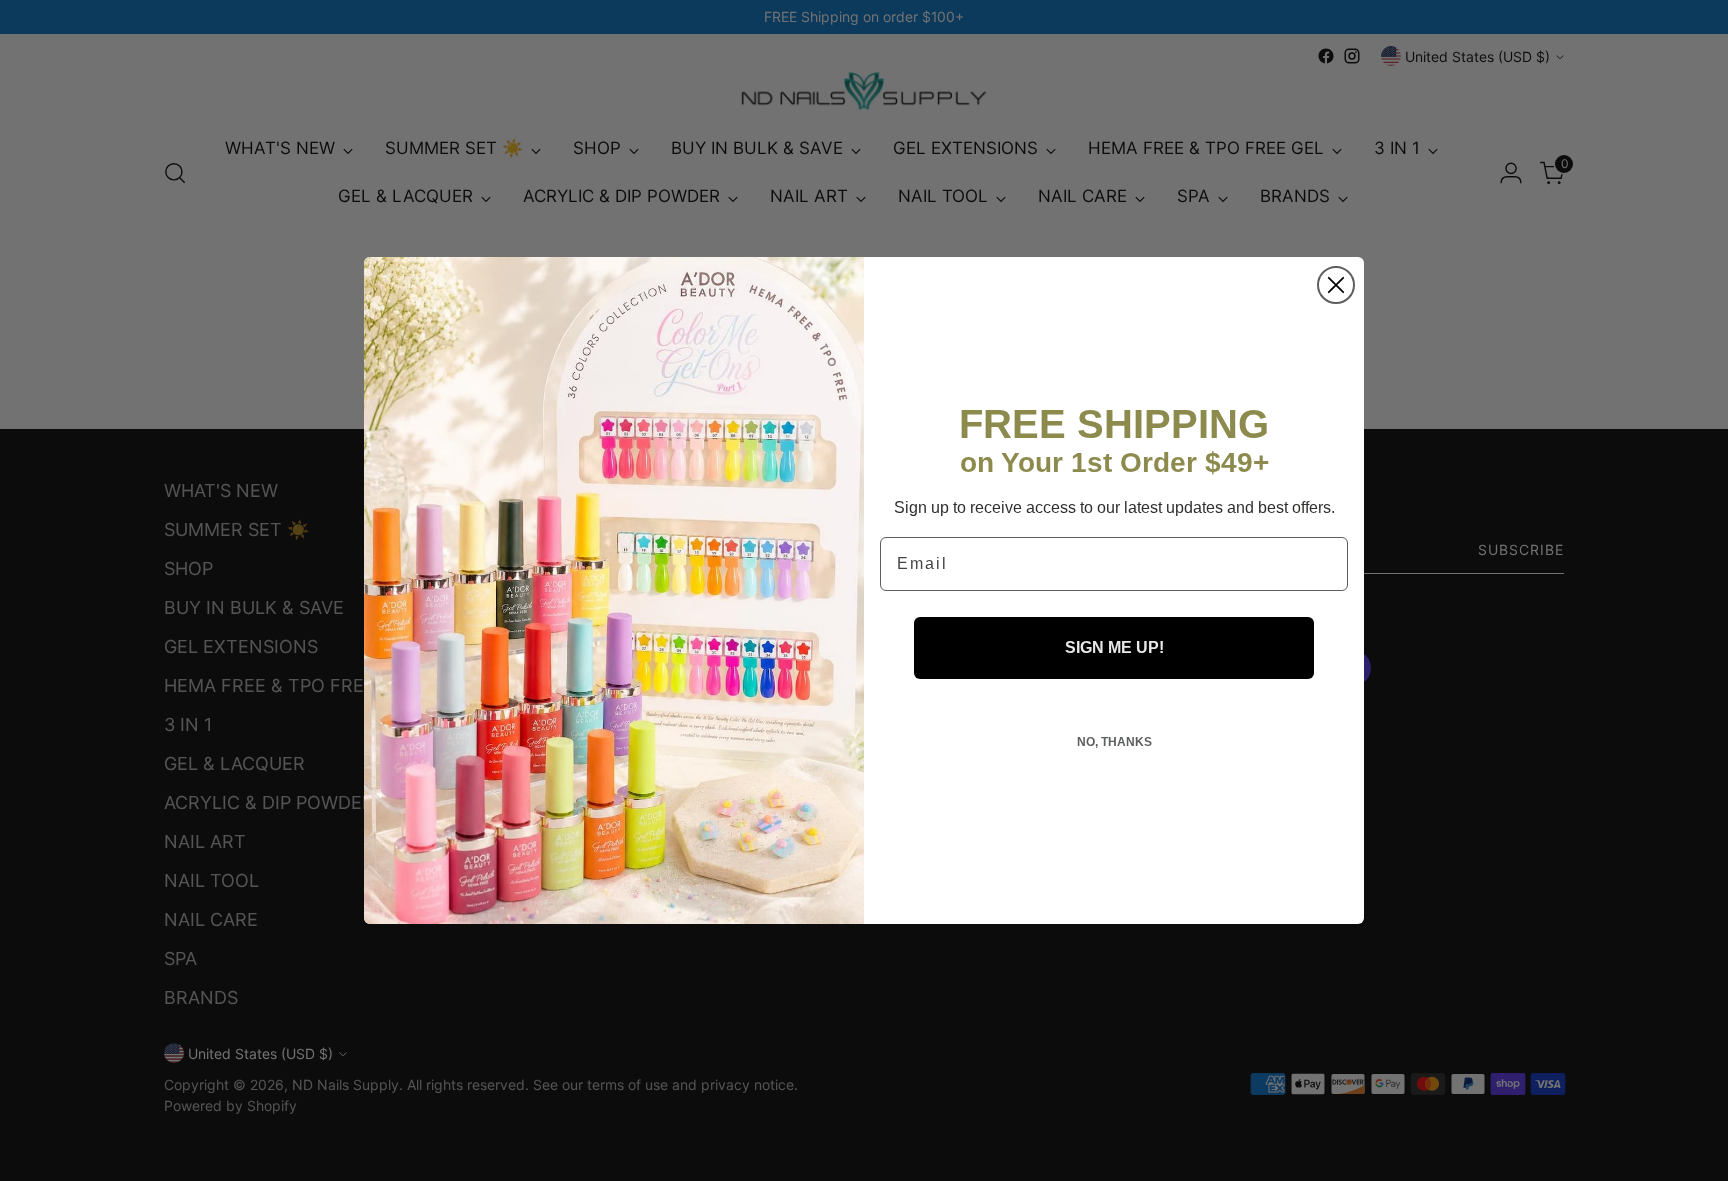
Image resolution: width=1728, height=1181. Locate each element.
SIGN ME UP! (1114, 647)
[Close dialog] (1336, 285)
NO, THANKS (1114, 742)
